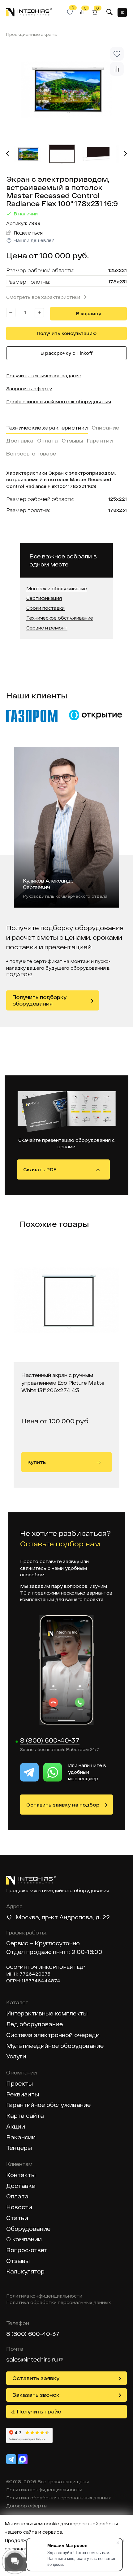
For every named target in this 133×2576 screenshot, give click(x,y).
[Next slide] (125, 154)
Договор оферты (27, 2506)
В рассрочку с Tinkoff (67, 353)
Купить (37, 1462)
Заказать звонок (36, 2395)
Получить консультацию (67, 333)
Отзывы (72, 441)
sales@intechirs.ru (32, 2359)
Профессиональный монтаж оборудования (59, 402)
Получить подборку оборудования (39, 1000)
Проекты (19, 2084)
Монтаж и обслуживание (57, 589)
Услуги (16, 2056)
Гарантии (100, 441)
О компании (24, 2239)
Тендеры (19, 2148)
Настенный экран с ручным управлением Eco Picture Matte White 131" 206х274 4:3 (63, 1383)
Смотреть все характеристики (43, 297)
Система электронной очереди (53, 2035)
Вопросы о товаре (31, 453)
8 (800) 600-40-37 (50, 1740)
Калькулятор (25, 2271)
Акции (16, 2127)
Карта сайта (25, 2116)
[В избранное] (117, 54)
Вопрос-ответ (27, 2250)
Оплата (47, 441)
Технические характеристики (47, 428)
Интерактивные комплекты (47, 2013)
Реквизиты (23, 2094)
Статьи (17, 2218)
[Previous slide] (8, 154)
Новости (19, 2207)
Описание (105, 428)
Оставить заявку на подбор (63, 1805)
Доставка (20, 441)
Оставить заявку (36, 2378)
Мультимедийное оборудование (55, 2046)
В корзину (89, 314)
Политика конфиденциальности (44, 2296)
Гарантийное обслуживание (48, 2105)
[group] (66, 90)
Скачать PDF (40, 1169)
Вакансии (21, 2137)
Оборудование (28, 2229)
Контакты (21, 2175)
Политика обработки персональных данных (59, 2303)
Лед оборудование (34, 2024)
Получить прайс (39, 2411)
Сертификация (44, 598)
